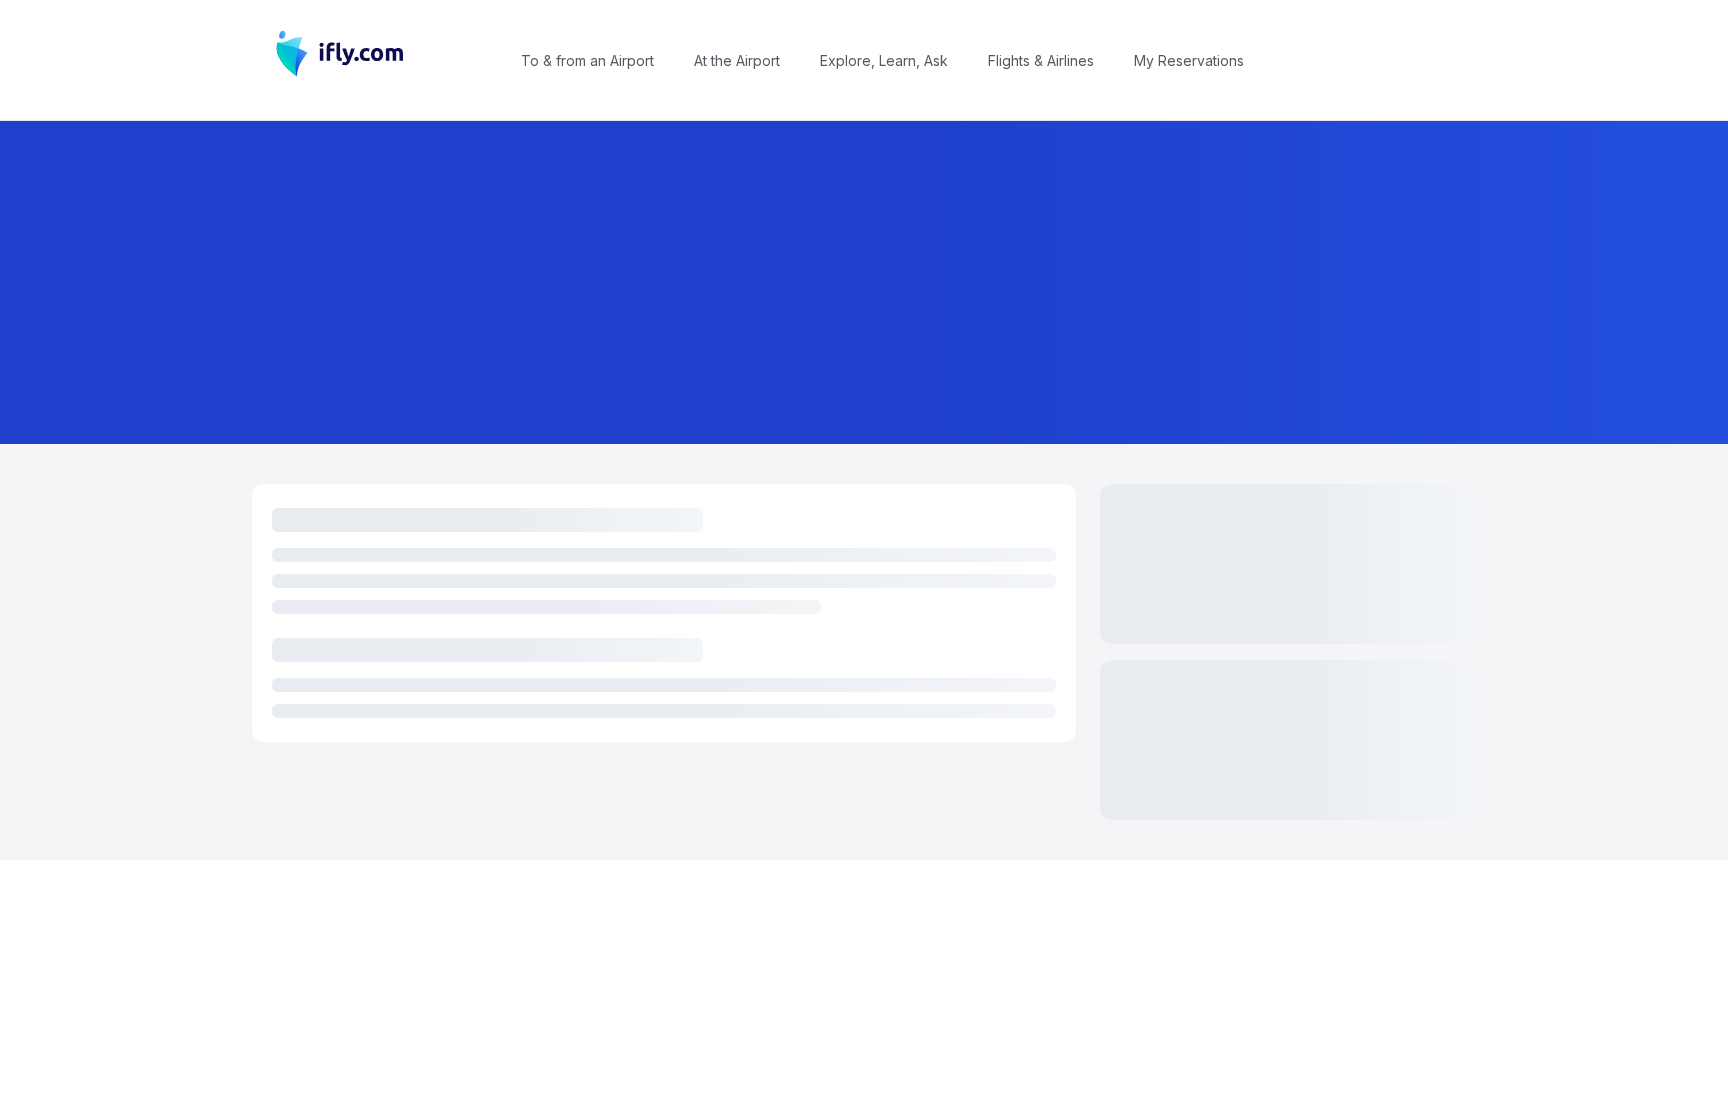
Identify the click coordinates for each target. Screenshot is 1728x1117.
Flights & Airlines (1041, 60)
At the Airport (737, 60)
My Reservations (1189, 60)
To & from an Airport (587, 60)
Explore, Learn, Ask (884, 60)
